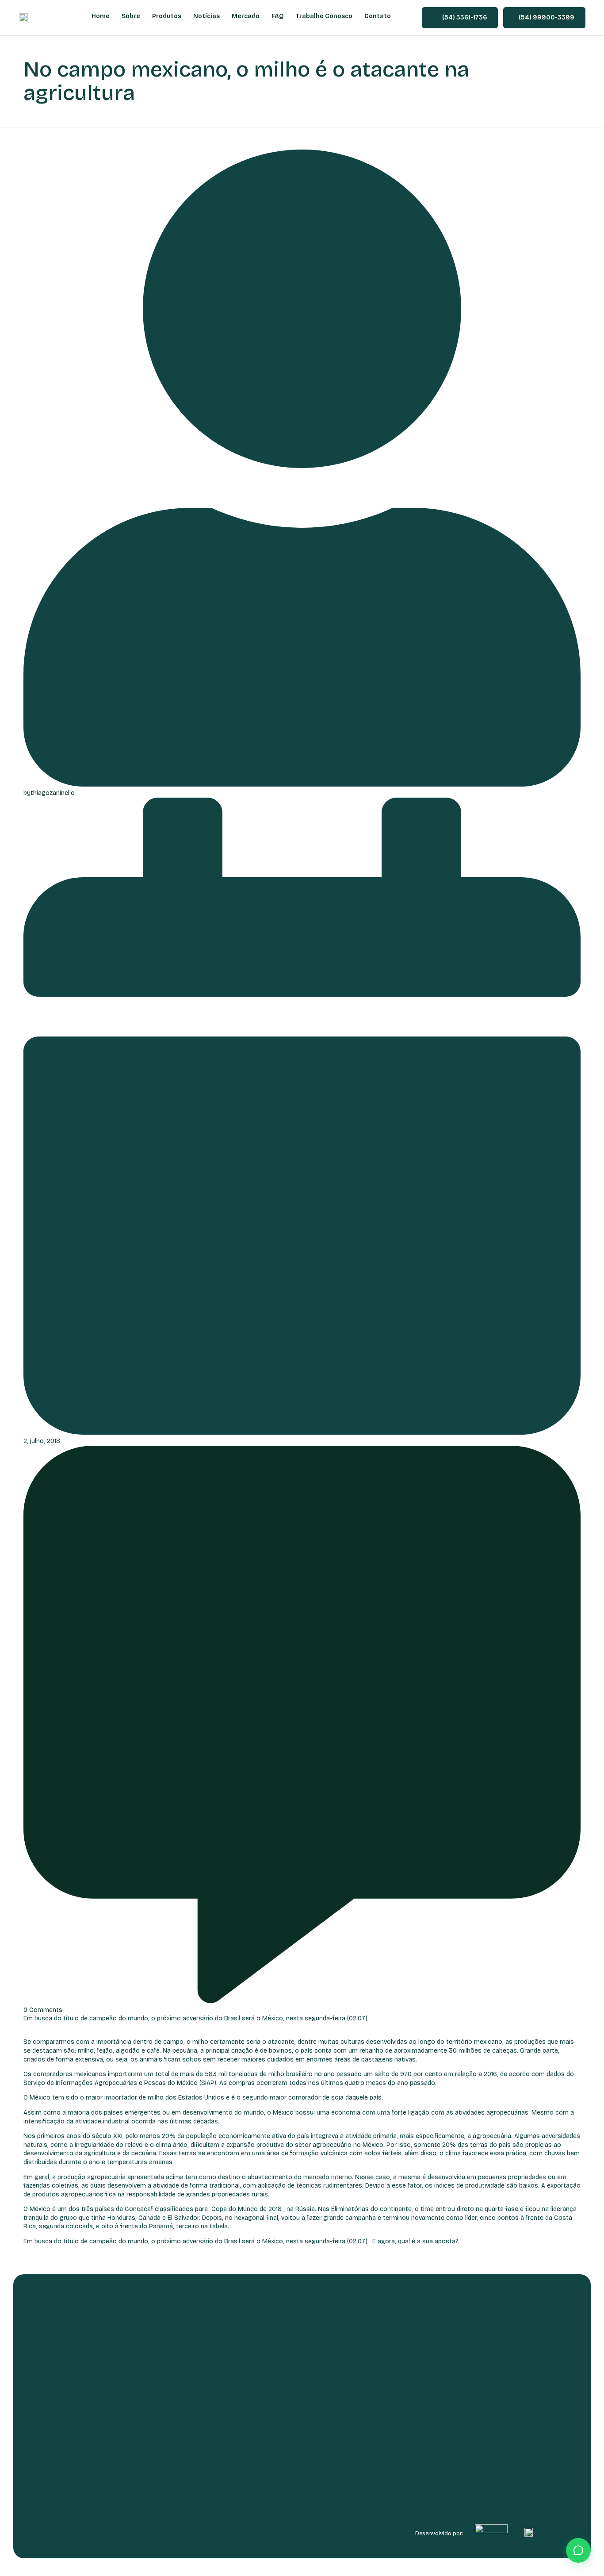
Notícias (206, 16)
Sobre (131, 16)
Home (101, 16)
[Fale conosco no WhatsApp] (578, 2550)
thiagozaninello (53, 793)
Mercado (246, 16)
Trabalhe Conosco (324, 16)
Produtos (167, 16)
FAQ (278, 16)
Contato (378, 16)
